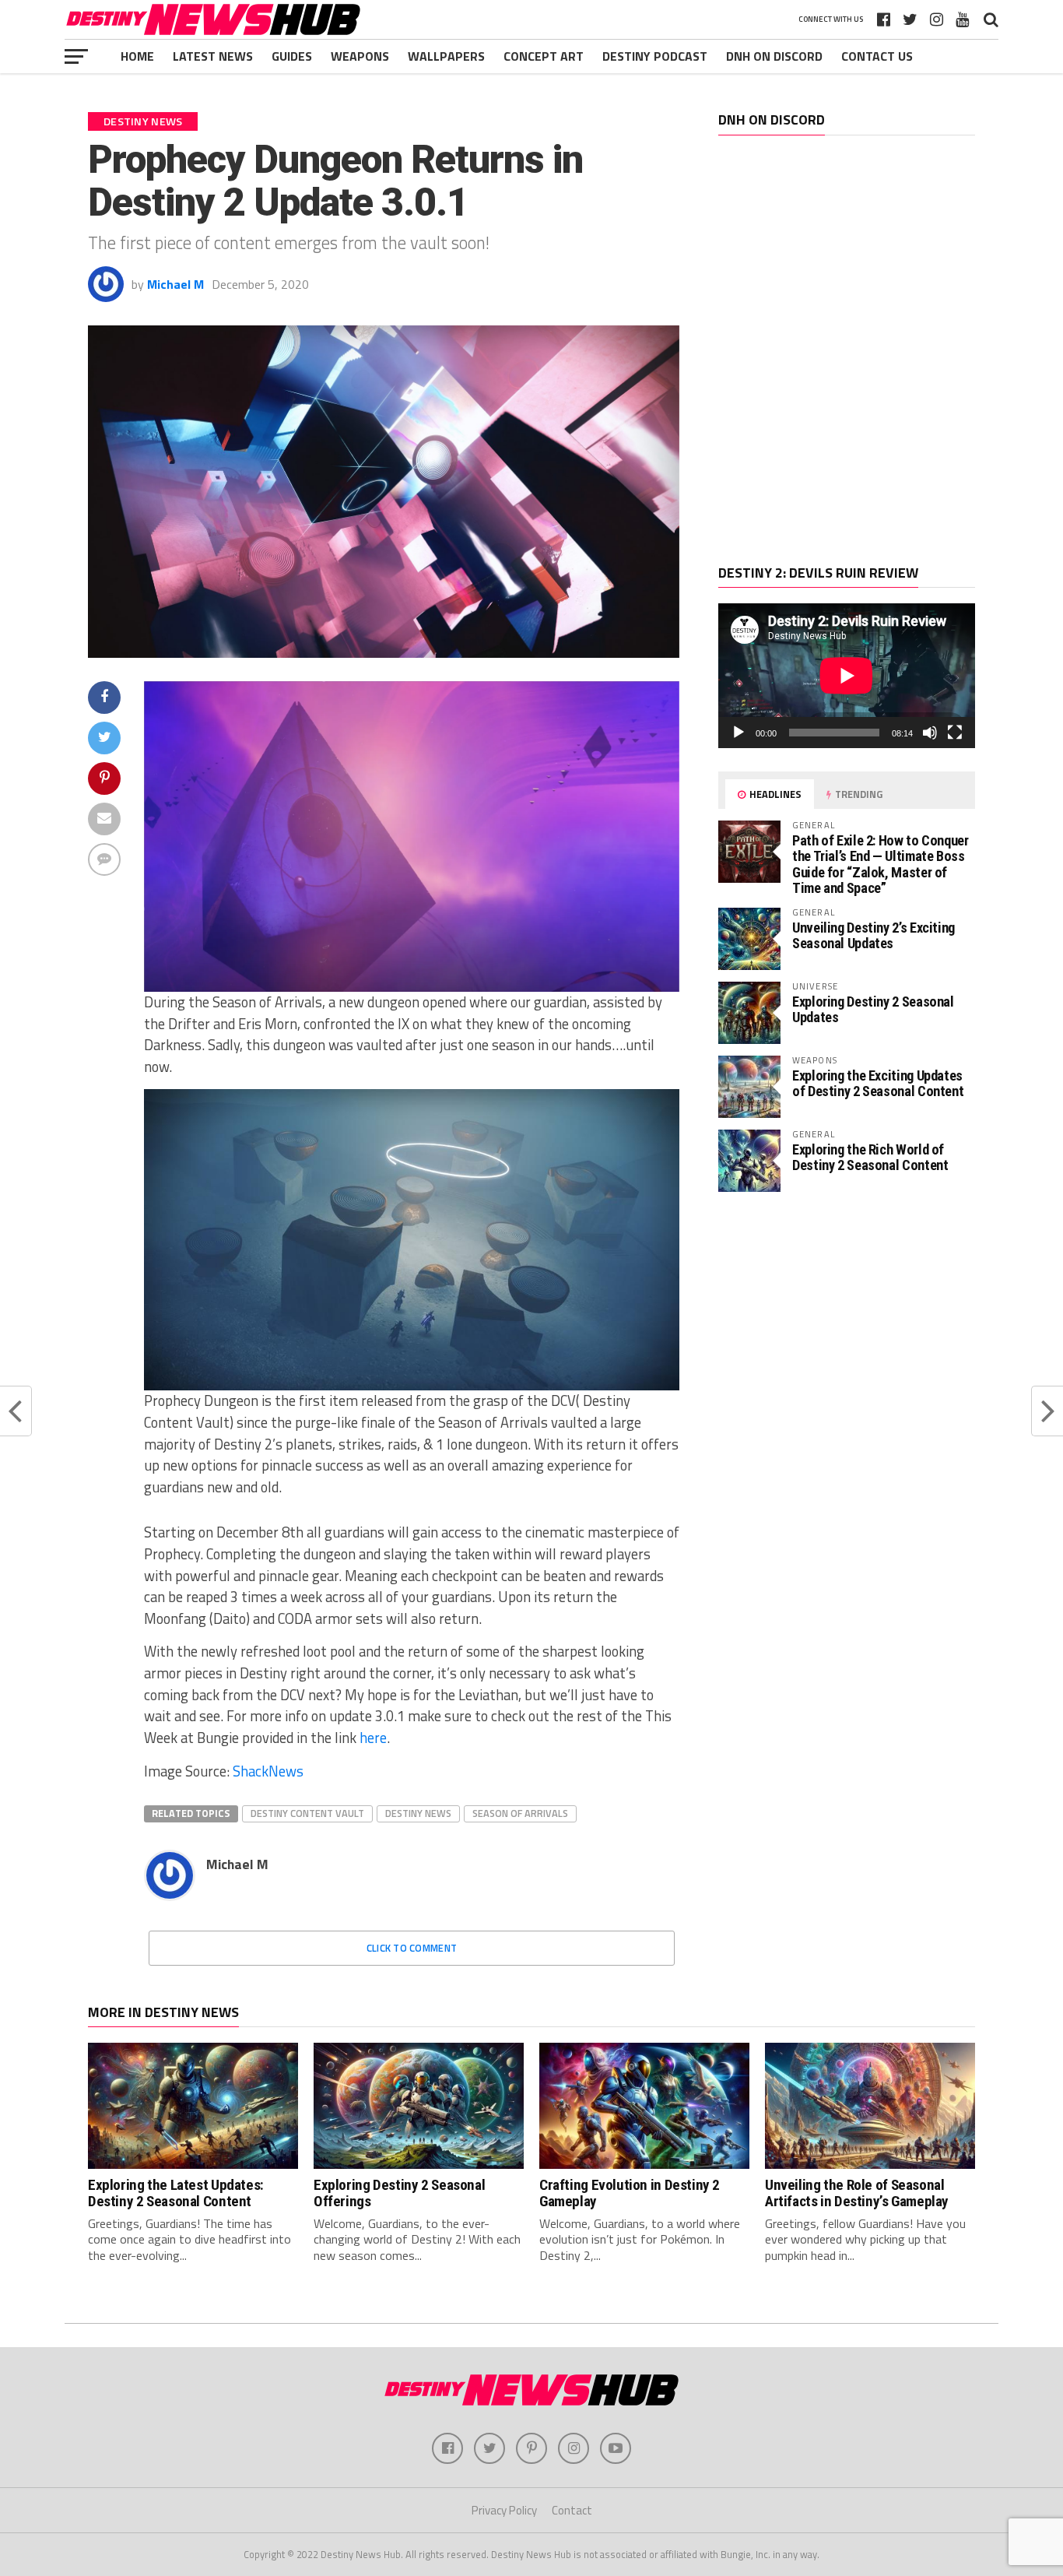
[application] (847, 676)
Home (137, 56)
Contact (572, 2510)
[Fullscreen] (955, 733)
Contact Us (877, 56)
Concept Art (544, 56)
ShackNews (268, 1771)
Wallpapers (446, 56)
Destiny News (418, 1813)
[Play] (738, 733)
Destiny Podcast (655, 56)
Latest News (213, 56)
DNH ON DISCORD (774, 56)
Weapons (360, 56)
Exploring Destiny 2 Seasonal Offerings (399, 2193)
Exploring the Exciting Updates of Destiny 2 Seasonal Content (878, 1083)
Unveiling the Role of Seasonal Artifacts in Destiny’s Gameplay (857, 2193)
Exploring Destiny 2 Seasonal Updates (873, 1009)
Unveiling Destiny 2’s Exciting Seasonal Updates (874, 935)
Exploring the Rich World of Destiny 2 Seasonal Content (870, 1157)
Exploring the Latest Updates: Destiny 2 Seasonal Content (176, 2193)
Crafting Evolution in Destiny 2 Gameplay (630, 2193)
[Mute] (930, 733)
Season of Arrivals (520, 1813)
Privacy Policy (504, 2510)
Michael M (175, 284)
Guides (292, 56)
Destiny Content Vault (307, 1813)
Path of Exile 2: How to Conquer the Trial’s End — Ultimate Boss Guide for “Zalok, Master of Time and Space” (881, 864)
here (373, 1738)
